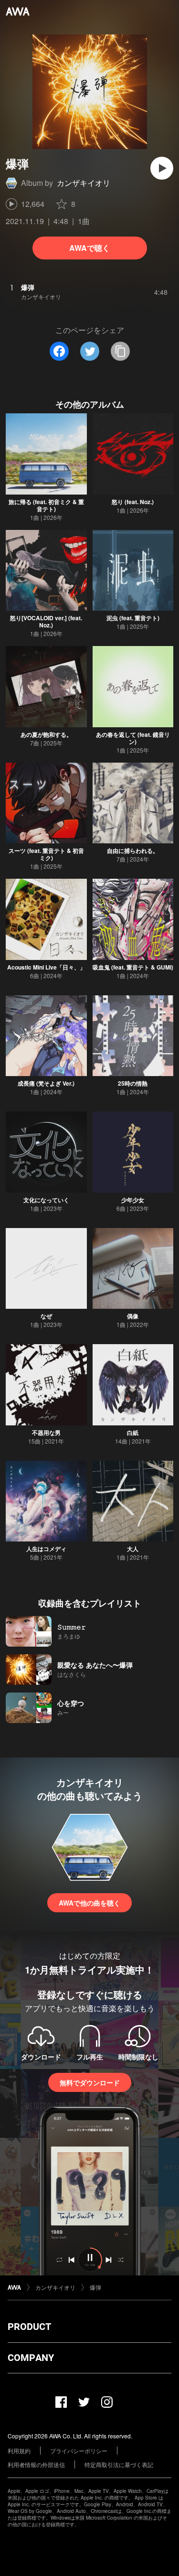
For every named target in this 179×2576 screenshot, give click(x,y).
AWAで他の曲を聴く (89, 1903)
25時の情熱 (133, 1083)
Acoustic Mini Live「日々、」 (46, 967)
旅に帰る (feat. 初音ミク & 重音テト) (46, 505)
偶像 (133, 1316)
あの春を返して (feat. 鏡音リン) (133, 738)
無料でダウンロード (90, 2082)
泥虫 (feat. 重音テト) (133, 618)
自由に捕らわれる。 (133, 851)
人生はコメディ (46, 1549)
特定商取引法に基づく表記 (119, 2464)
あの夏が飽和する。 (46, 734)
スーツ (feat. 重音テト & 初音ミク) (46, 854)
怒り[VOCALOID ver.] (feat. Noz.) (46, 621)
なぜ (46, 1316)
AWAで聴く (89, 248)
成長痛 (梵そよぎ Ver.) (46, 1083)
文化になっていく (46, 1200)
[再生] (162, 168)
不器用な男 (46, 1433)
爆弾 (95, 2287)
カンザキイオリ (84, 183)
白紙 (133, 1433)
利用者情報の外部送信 (36, 2464)
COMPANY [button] (31, 2358)
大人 (133, 1549)
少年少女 (133, 1200)
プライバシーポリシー (79, 2451)
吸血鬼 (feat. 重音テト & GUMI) (133, 967)
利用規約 (19, 2451)
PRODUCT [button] (29, 2327)
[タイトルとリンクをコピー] (120, 351)
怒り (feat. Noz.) (133, 502)
